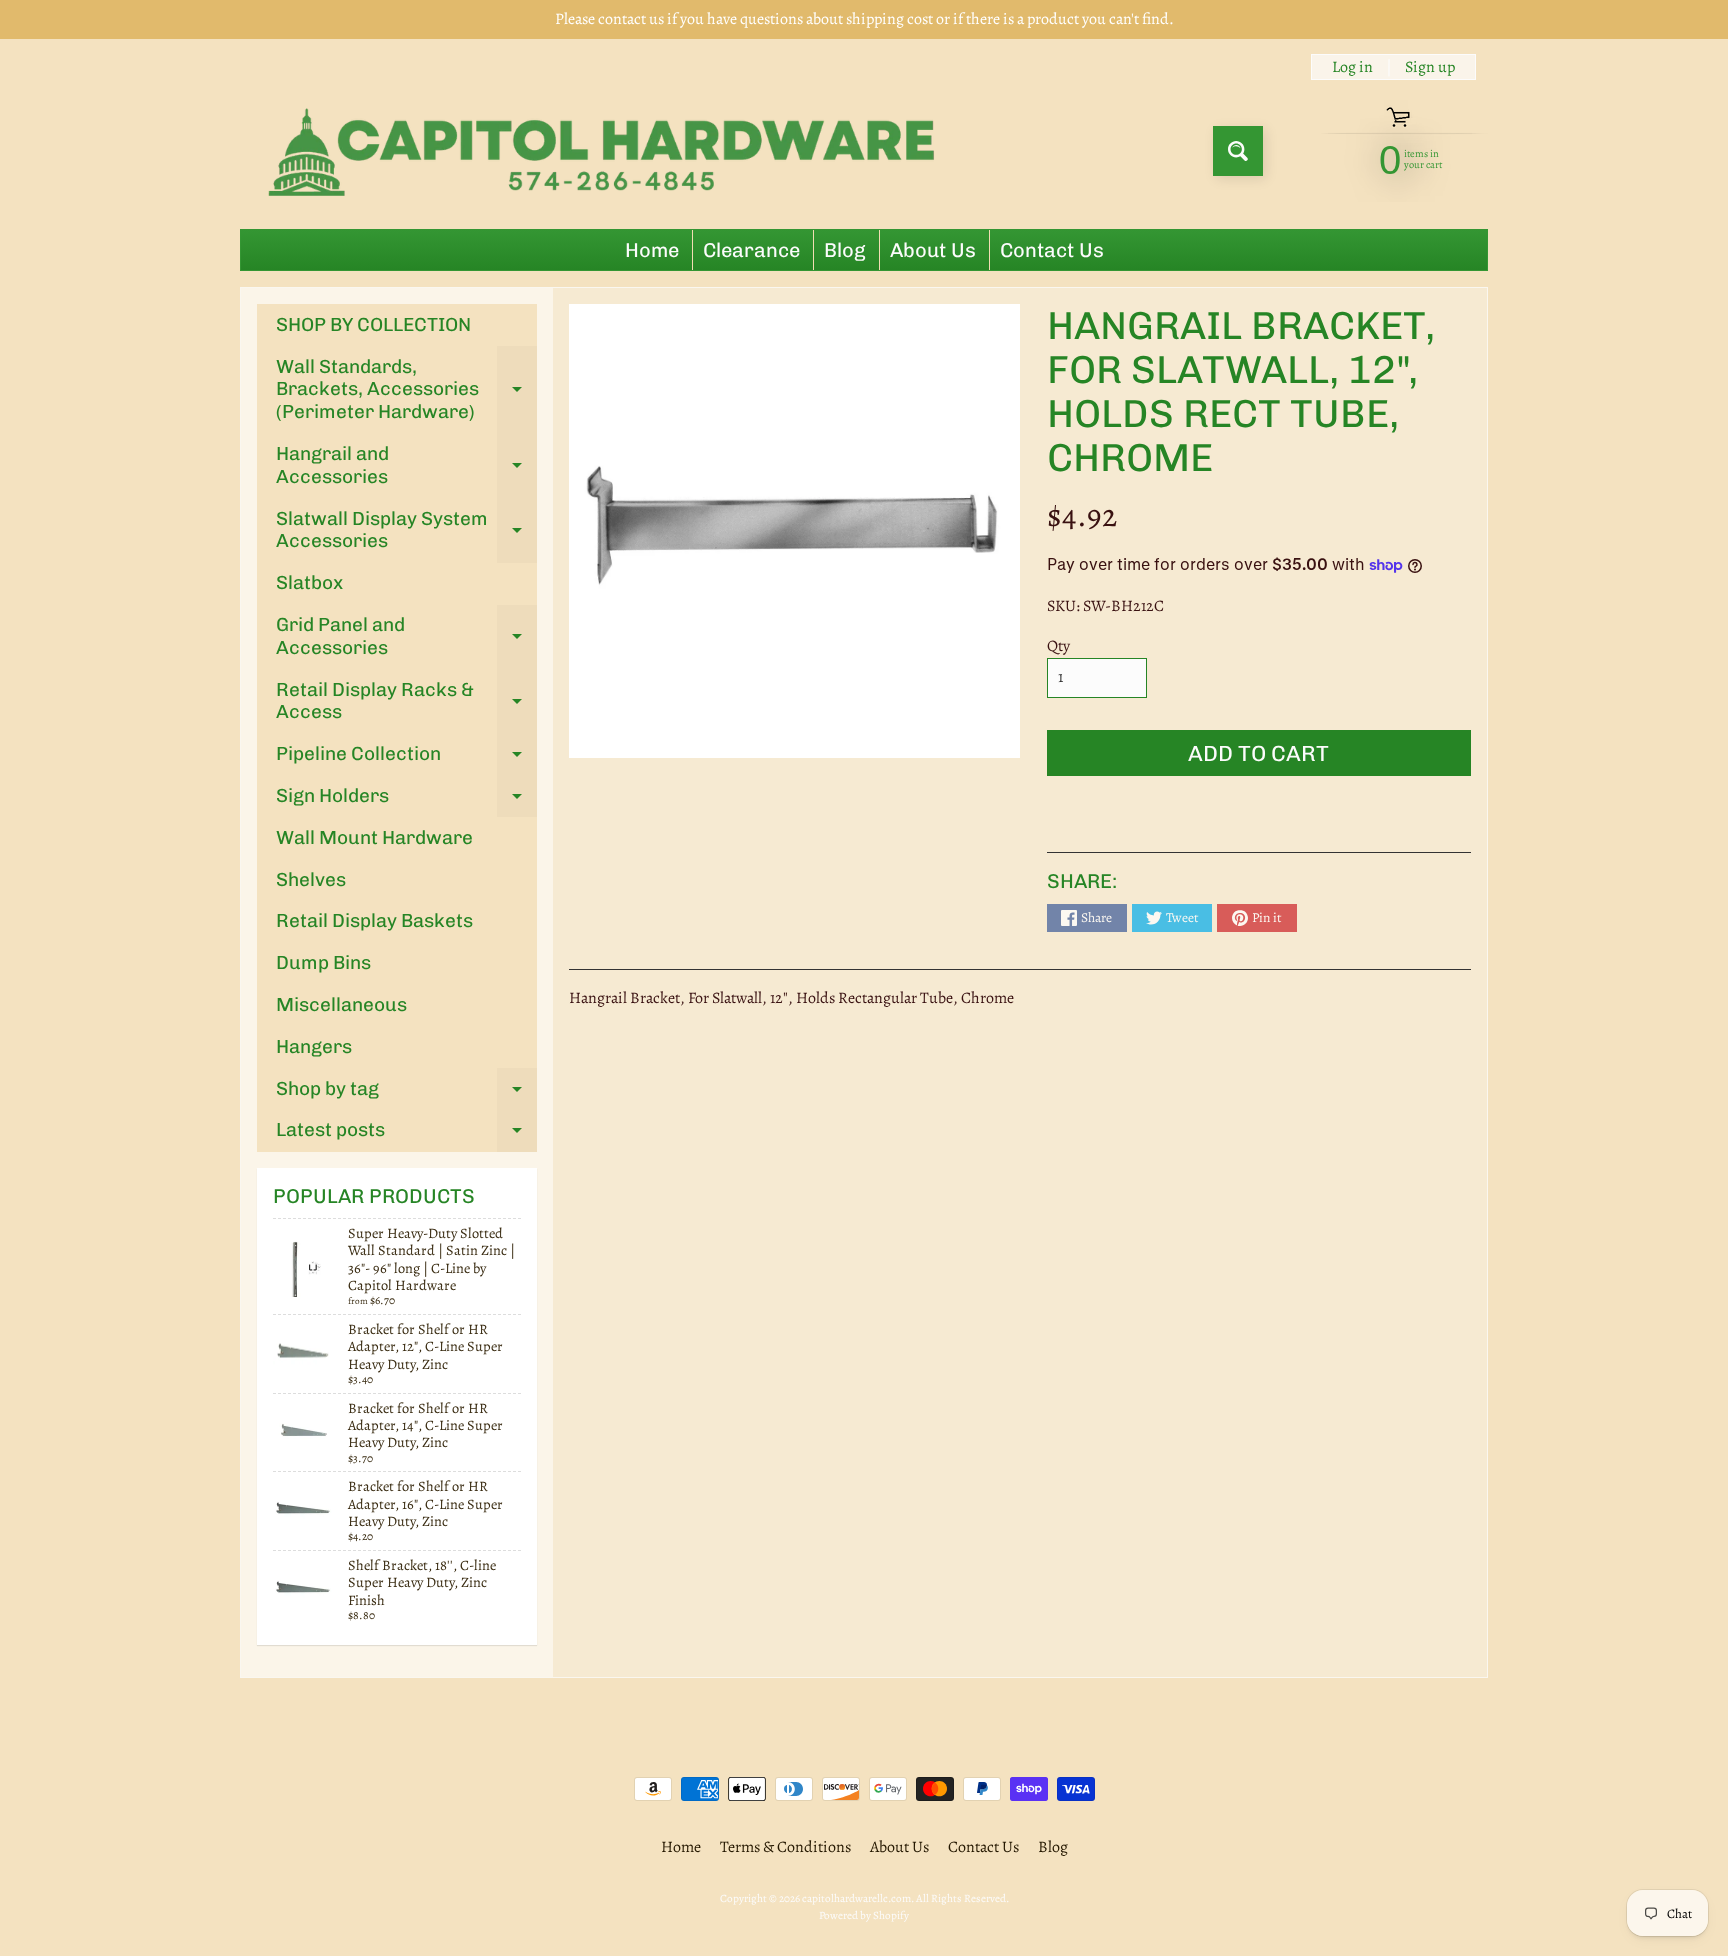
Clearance (751, 250)
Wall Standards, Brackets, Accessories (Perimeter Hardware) (406, 389)
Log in (1352, 67)
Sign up (1430, 67)
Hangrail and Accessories (406, 466)
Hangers (314, 1046)
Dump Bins (323, 962)
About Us (933, 250)
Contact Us (1052, 250)
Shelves (311, 879)
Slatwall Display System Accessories (406, 531)
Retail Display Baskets (374, 920)
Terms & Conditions (785, 1847)
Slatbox (309, 582)
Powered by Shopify (864, 1915)
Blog (845, 250)
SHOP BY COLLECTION (373, 324)
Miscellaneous (341, 1004)
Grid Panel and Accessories (406, 637)
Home (652, 250)
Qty (1058, 646)
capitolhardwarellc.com (856, 1898)
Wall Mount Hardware (374, 837)
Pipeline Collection (406, 758)
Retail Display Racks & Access (406, 702)
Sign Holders (406, 800)
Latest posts (406, 1134)
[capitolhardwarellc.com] (607, 151)
